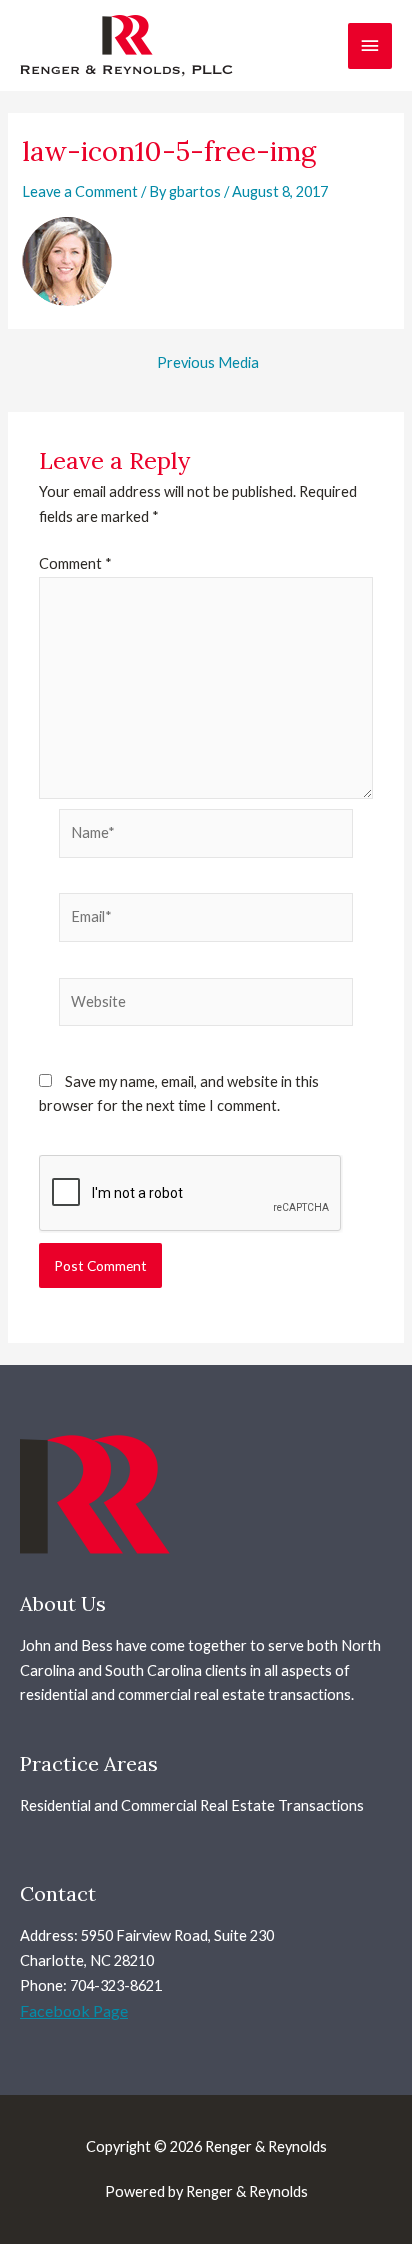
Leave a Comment (80, 191)
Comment (75, 563)
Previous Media (208, 363)
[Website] (206, 1005)
